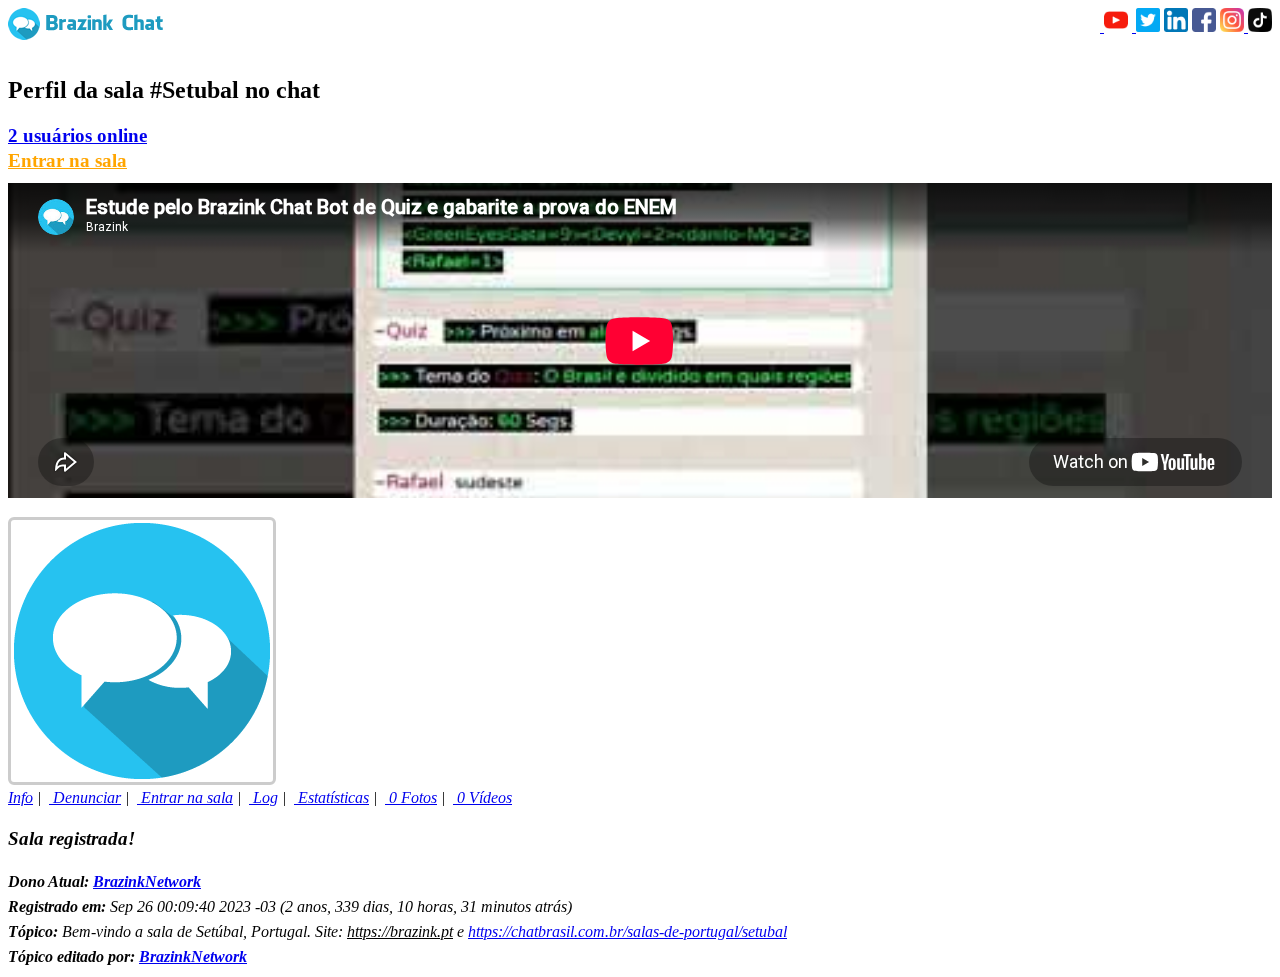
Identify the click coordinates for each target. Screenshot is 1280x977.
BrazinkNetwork (147, 881)
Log (263, 797)
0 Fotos (411, 797)
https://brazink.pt (400, 931)
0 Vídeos (482, 797)
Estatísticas (331, 797)
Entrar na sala (67, 160)
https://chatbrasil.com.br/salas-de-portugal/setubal (627, 931)
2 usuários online (77, 135)
